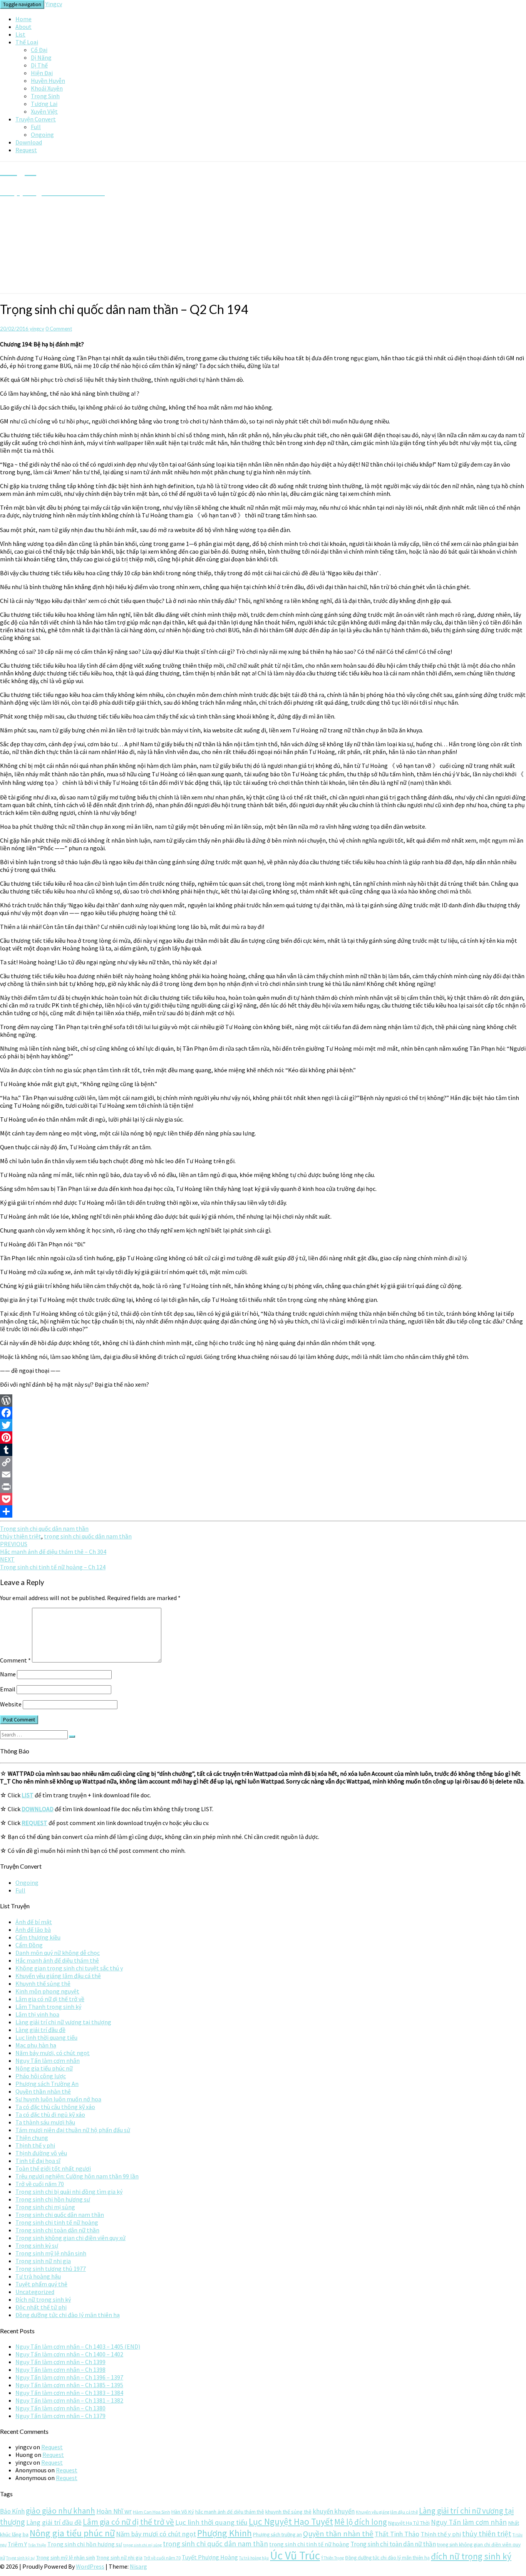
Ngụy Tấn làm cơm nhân (48, 2060)
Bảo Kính (12, 2511)
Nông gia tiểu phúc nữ (44, 2068)
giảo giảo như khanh (60, 2511)
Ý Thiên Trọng (333, 2558)
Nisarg (138, 2566)
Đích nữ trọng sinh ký (43, 2299)
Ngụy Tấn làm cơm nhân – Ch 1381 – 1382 (69, 2400)
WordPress (90, 2566)
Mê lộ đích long (361, 2522)
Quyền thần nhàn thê (43, 2091)
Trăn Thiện (37, 2545)
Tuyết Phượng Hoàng (210, 2557)
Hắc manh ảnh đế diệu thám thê (57, 1960)
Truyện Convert (36, 119)
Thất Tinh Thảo (397, 2534)
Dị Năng (41, 57)
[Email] (263, 1474)
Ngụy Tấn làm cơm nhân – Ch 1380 (60, 2408)
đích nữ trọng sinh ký (471, 2556)
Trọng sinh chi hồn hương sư (53, 2199)
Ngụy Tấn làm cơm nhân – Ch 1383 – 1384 (69, 2393)
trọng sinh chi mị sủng (142, 2545)
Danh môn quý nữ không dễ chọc (58, 1953)
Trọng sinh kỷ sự (37, 2245)
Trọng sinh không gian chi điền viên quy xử (70, 2238)
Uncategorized (35, 2292)
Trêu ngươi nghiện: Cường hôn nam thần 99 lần (77, 2176)
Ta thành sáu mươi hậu (45, 2122)
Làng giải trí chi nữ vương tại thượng (63, 2022)
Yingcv (54, 4)
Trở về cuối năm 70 (40, 2184)
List (20, 34)
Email (8, 1689)
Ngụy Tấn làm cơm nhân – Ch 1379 (60, 2416)
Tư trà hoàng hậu (38, 2276)
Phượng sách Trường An (47, 2084)
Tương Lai (44, 104)
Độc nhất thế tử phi (41, 2307)
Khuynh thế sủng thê (43, 1983)
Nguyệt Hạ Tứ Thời (409, 2523)
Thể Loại (27, 42)
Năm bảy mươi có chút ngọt (156, 2534)
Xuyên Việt (44, 111)
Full (36, 127)
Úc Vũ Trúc (295, 2555)
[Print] (263, 1487)
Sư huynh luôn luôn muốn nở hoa (58, 2099)
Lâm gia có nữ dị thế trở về (50, 1999)
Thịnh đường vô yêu (41, 2153)
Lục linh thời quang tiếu (46, 2037)
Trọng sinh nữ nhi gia (43, 2261)
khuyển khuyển (334, 2511)
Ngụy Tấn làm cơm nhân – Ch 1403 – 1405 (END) (78, 2346)
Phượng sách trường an (277, 2535)
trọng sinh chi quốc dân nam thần (88, 1536)
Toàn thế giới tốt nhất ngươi (53, 2168)
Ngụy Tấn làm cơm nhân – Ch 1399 (60, 2362)
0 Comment (59, 329)
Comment (15, 1660)
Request (26, 150)
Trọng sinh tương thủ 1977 (51, 2269)
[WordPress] (263, 1401)
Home (23, 19)
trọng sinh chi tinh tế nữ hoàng (309, 2544)
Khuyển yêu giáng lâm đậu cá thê (58, 1976)
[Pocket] (263, 1499)
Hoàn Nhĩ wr (114, 2511)
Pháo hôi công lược (41, 2076)
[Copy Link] (263, 1462)
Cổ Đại (39, 50)
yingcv (37, 329)
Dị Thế (39, 65)
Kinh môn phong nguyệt (47, 1991)
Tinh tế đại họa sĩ (38, 2161)
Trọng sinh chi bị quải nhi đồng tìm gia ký (69, 2191)
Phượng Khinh (224, 2533)
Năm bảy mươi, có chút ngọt (53, 2053)
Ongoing (42, 134)
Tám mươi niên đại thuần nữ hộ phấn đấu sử (73, 2130)
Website (11, 1704)
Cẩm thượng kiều (38, 1937)
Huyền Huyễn (48, 81)
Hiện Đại (42, 73)
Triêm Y (17, 2544)
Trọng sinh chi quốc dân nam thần (44, 1528)
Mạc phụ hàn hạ (36, 2045)
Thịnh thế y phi (35, 2145)
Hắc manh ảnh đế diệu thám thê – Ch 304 (53, 1548)
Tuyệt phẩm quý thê (41, 2284)
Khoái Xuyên (47, 88)
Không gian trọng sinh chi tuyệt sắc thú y (69, 1968)
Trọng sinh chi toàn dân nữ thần (57, 2230)
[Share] (263, 1511)
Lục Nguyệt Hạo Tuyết (291, 2521)
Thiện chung (32, 2138)
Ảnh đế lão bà (33, 1929)
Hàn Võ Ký (183, 2512)
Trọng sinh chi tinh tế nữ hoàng (57, 2222)
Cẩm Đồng (29, 1945)
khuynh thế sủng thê (288, 2512)
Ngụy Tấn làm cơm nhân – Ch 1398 (60, 2369)
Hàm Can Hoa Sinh (152, 2512)
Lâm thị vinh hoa (37, 2014)
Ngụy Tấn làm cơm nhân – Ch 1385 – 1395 (69, 2385)
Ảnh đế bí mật (34, 1922)
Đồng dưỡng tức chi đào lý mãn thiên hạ (68, 2315)
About (23, 27)
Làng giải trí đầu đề (40, 2030)
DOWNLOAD (38, 1809)
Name (8, 1674)
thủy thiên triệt (21, 1536)
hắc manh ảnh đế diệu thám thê (230, 2512)
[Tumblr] (263, 1450)
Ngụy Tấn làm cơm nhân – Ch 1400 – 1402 (69, 2354)
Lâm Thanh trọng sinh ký (48, 2007)
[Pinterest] (263, 1437)
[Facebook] (263, 1413)
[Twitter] (263, 1425)
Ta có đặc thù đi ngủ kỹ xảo (50, 2114)
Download (29, 142)
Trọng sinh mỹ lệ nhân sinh (51, 2253)
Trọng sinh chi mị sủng (45, 2207)
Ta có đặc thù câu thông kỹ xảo (55, 2107)
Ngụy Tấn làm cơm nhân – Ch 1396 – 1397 (69, 2377)
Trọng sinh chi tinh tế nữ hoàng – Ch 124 (53, 1563)
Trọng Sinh (45, 96)
